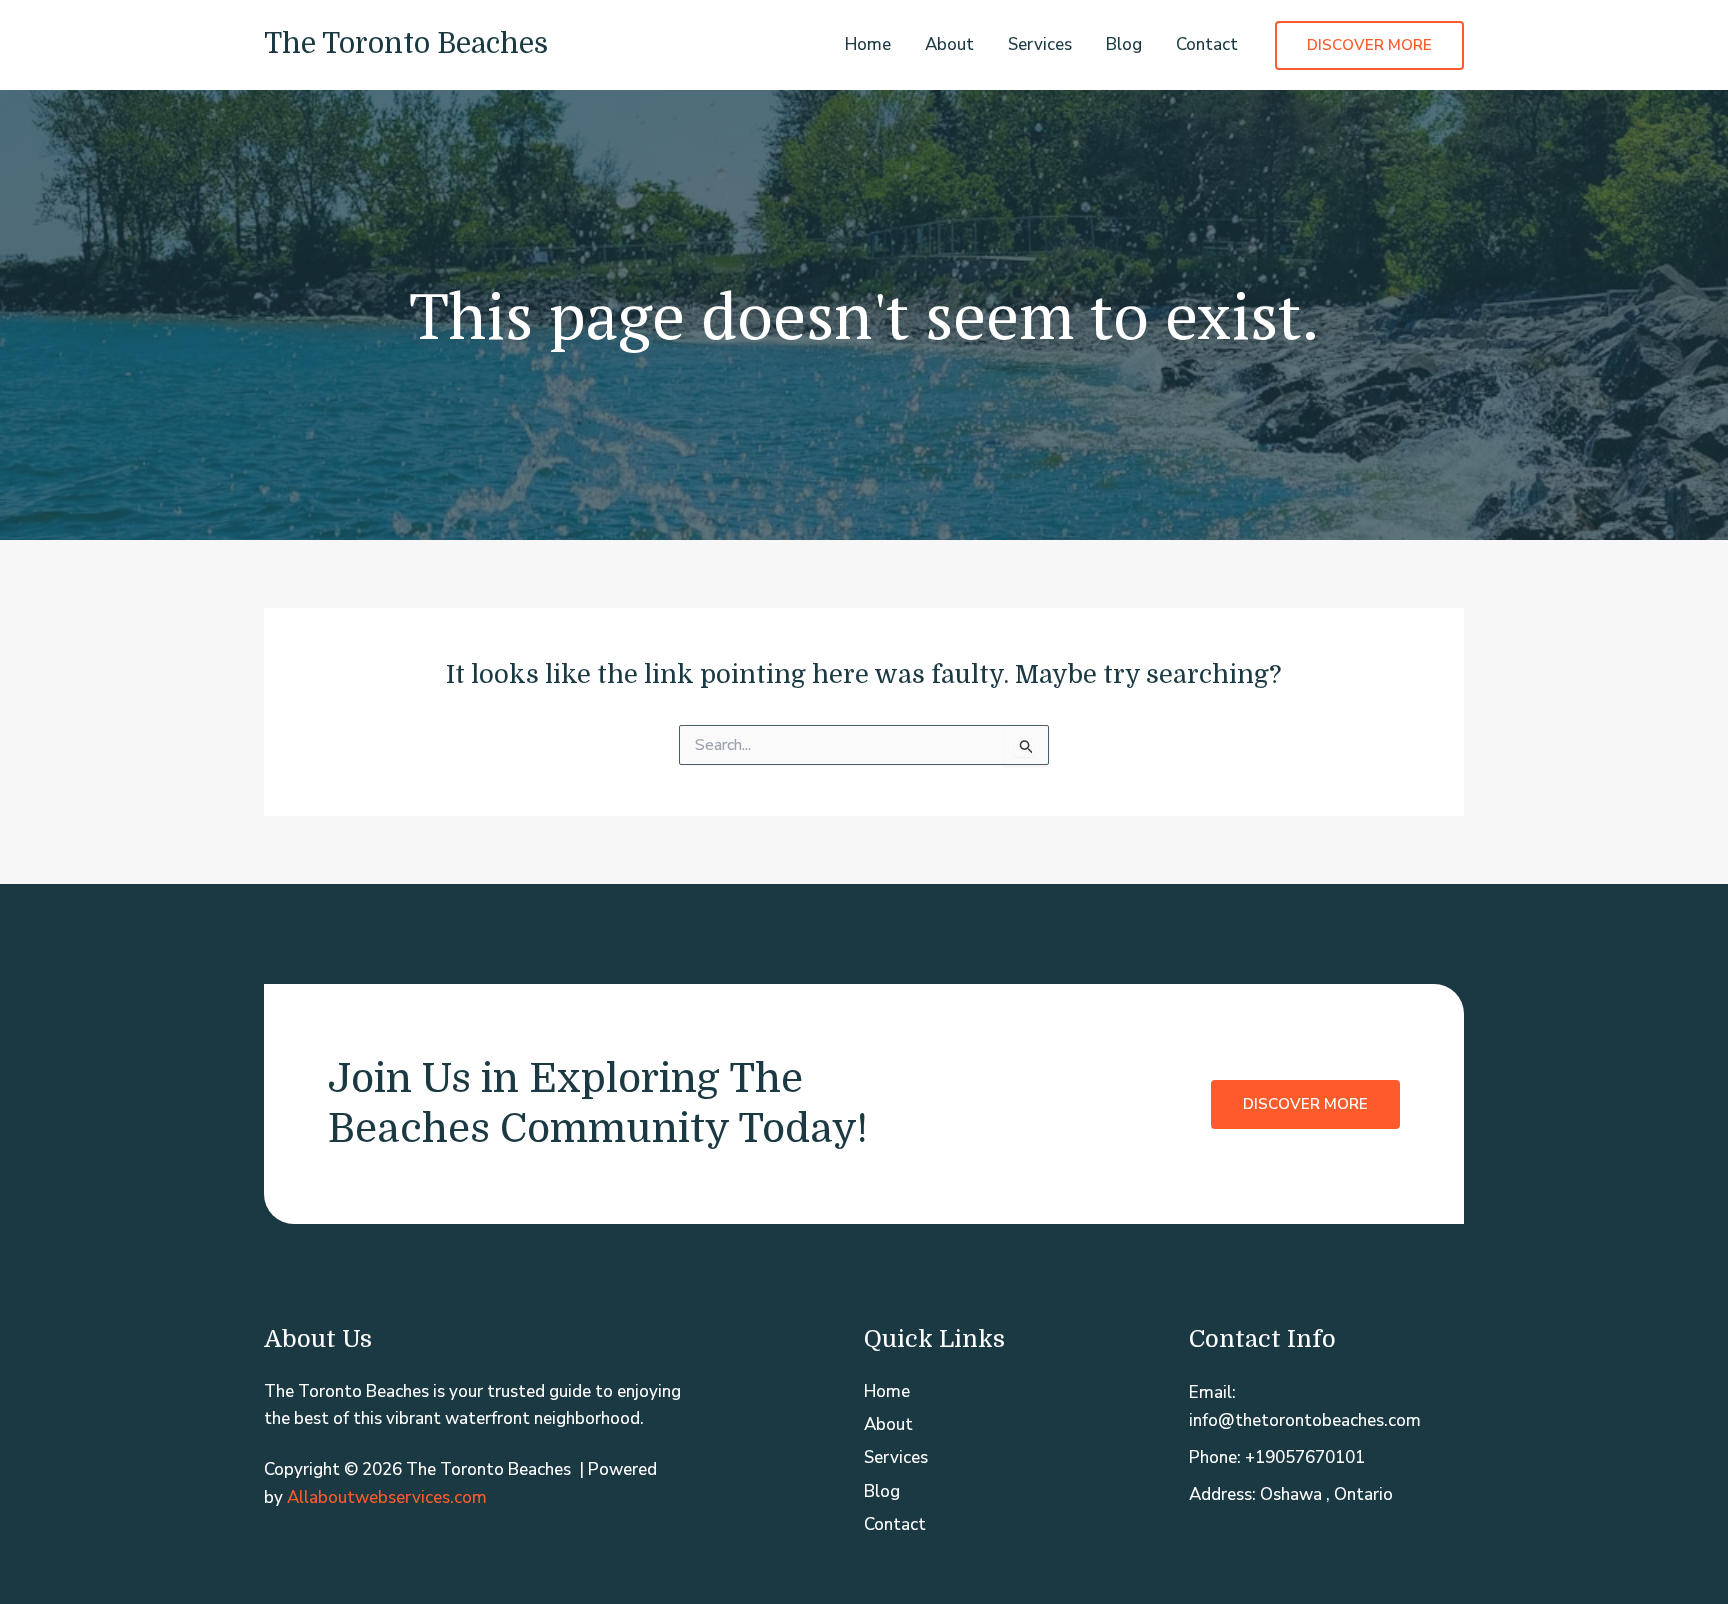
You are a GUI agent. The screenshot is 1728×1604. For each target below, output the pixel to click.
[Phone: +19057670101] (1277, 1457)
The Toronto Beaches (406, 44)
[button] (1369, 45)
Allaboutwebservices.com (387, 1497)
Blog (1124, 44)
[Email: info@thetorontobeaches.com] (1326, 1406)
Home (868, 44)
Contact (1207, 44)
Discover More (1305, 1104)
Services (1040, 44)
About (949, 44)
